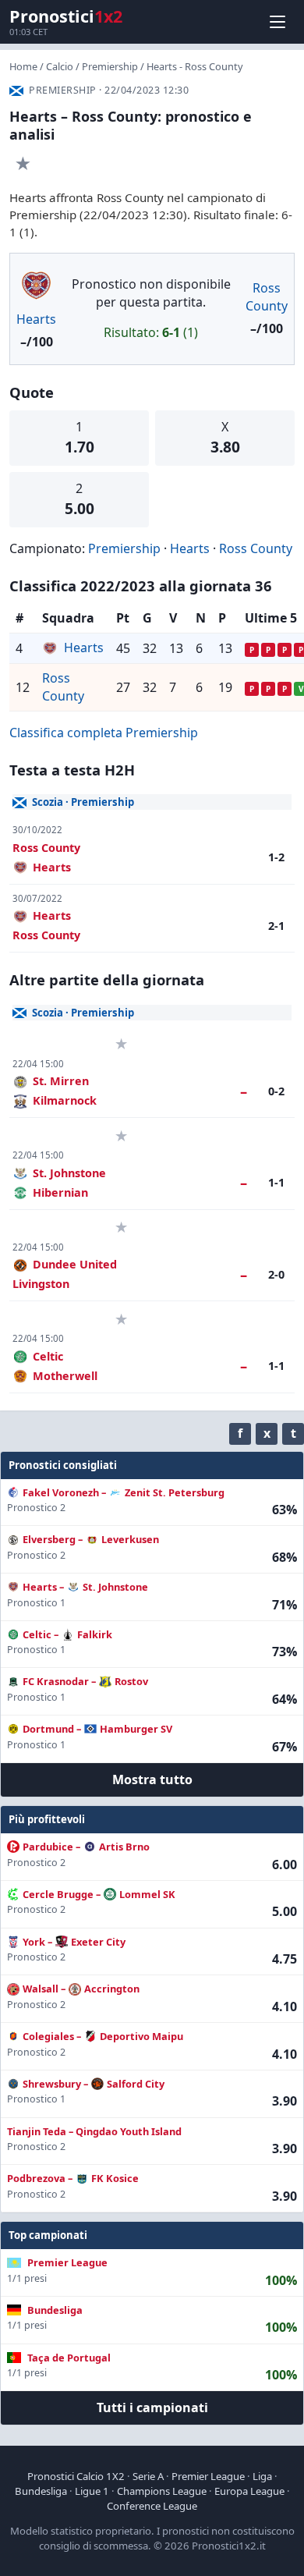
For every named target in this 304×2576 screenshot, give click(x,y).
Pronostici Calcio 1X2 (76, 2476)
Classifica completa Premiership (104, 733)
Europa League (249, 2491)
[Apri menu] (277, 22)
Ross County (267, 297)
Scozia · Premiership (83, 802)
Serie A (148, 2476)
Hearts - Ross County (195, 66)
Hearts (36, 319)
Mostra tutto (152, 1779)
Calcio (60, 66)
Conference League (152, 2506)
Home (23, 66)
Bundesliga (41, 2491)
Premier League (208, 2476)
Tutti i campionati (152, 2407)
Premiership (110, 66)
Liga (262, 2476)
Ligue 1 (92, 2491)
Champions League (162, 2491)
